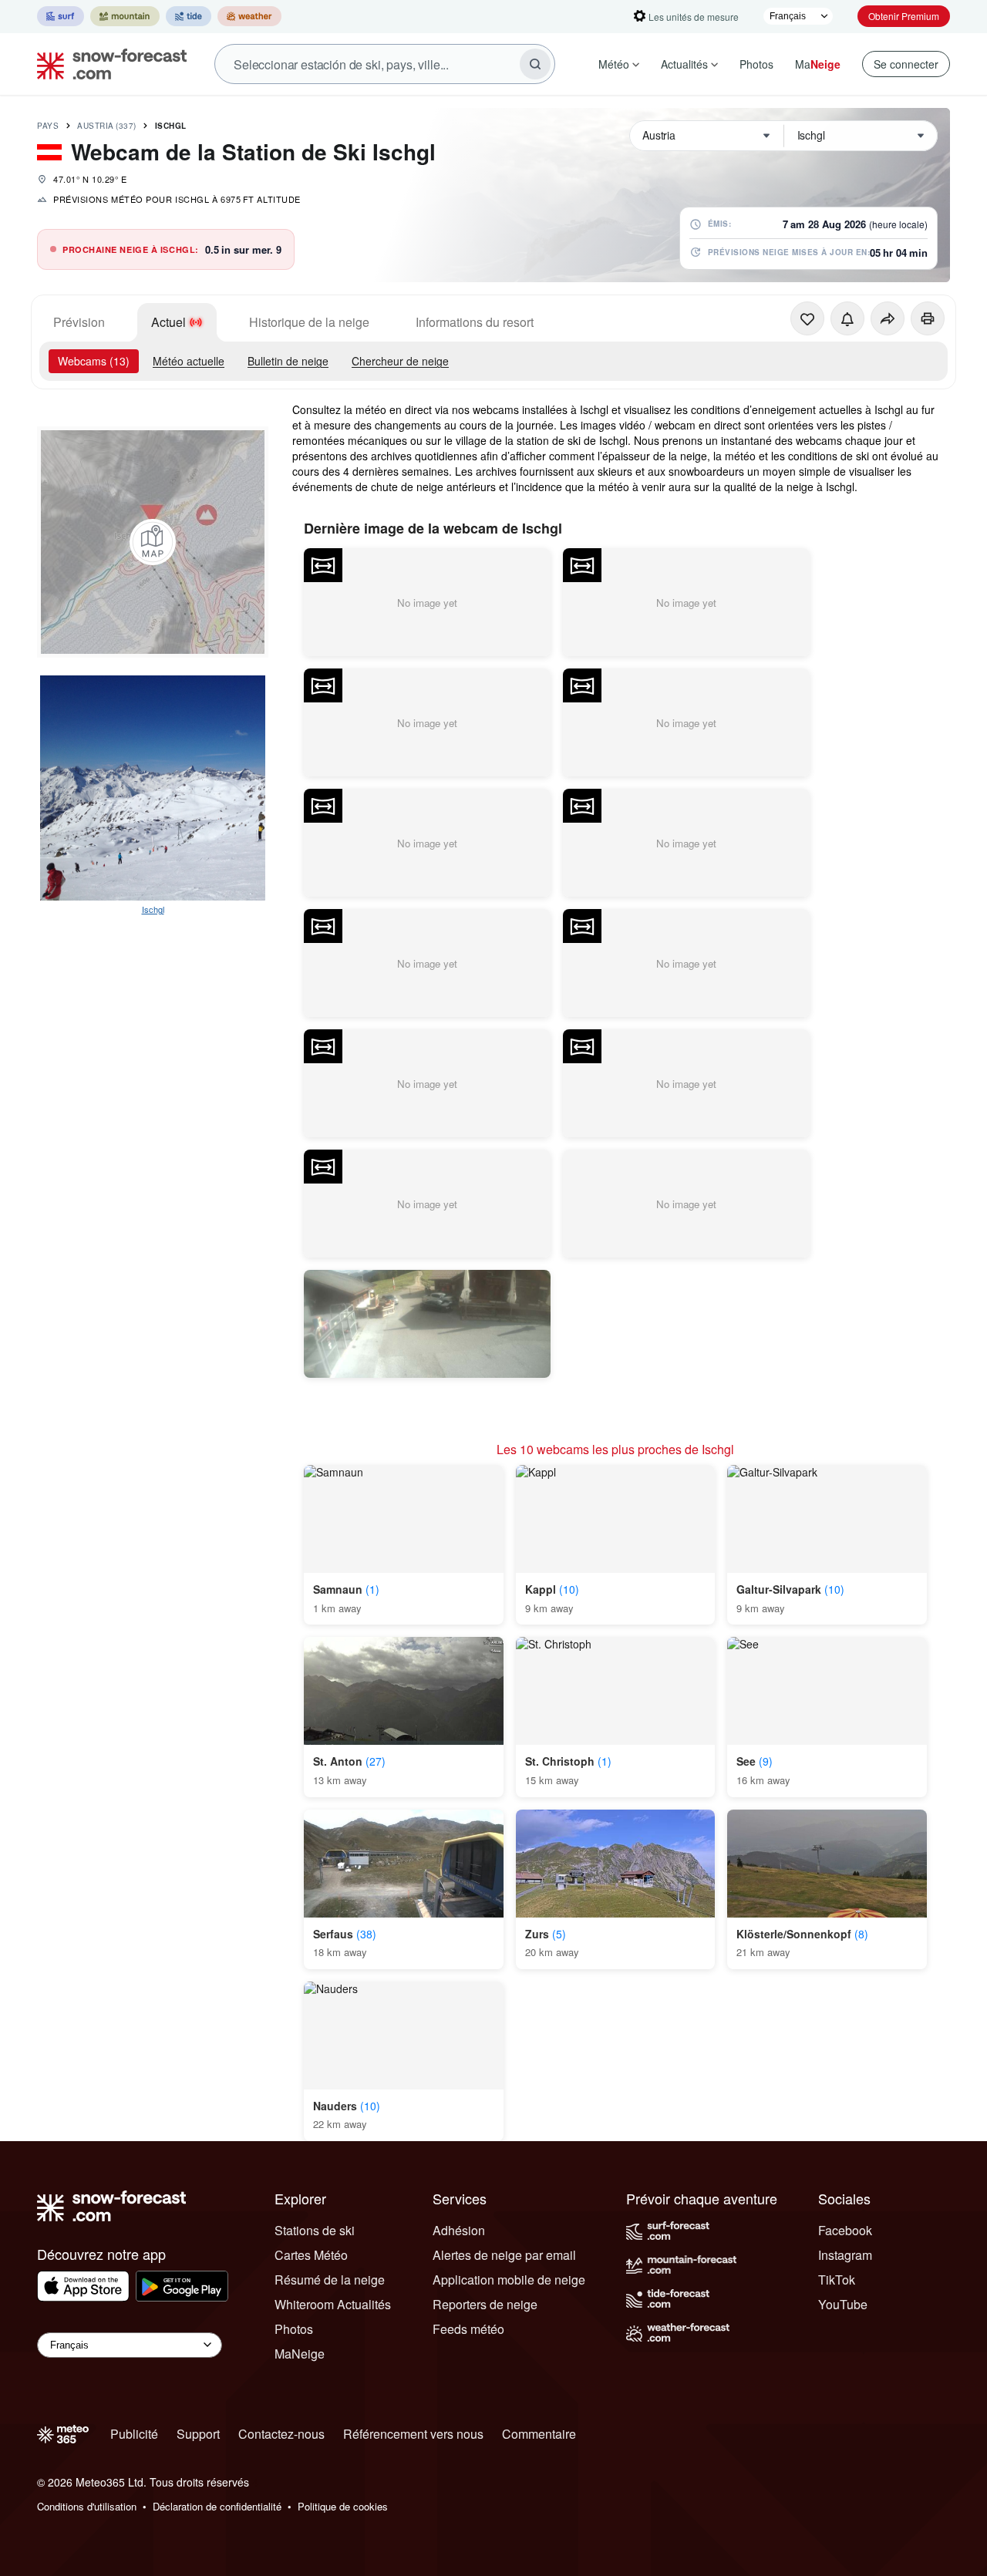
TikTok (837, 2280)
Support (198, 2434)
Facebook (845, 2230)
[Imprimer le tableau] (928, 318)
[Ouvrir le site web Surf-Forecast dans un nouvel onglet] (61, 16)
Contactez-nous (281, 2434)
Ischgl (171, 126)
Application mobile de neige (509, 2280)
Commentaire (539, 2434)
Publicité (134, 2434)
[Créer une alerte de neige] (847, 318)
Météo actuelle (189, 361)
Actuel (168, 322)
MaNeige (300, 2354)
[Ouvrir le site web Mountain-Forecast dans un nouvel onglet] (125, 16)
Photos (756, 64)
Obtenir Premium (904, 16)
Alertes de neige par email (504, 2255)
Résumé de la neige (330, 2280)
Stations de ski (315, 2230)
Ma (818, 64)
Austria (107, 126)
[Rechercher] (535, 64)
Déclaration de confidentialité (217, 2506)
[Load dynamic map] (153, 542)
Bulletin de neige (288, 361)
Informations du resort (475, 322)
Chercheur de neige (400, 361)
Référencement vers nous (413, 2434)
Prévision (79, 322)
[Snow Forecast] (107, 64)
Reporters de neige (485, 2304)
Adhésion (459, 2230)
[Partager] (888, 318)
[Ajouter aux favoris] (807, 318)
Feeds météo (468, 2329)
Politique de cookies (343, 2506)
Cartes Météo (311, 2255)
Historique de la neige (309, 322)
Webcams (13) (94, 361)
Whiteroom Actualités (333, 2304)
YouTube (843, 2304)
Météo (614, 64)
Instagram (845, 2255)
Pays (48, 126)
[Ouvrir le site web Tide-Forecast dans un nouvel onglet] (189, 16)
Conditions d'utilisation (87, 2506)
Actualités (684, 64)
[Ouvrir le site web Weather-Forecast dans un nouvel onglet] (249, 16)
